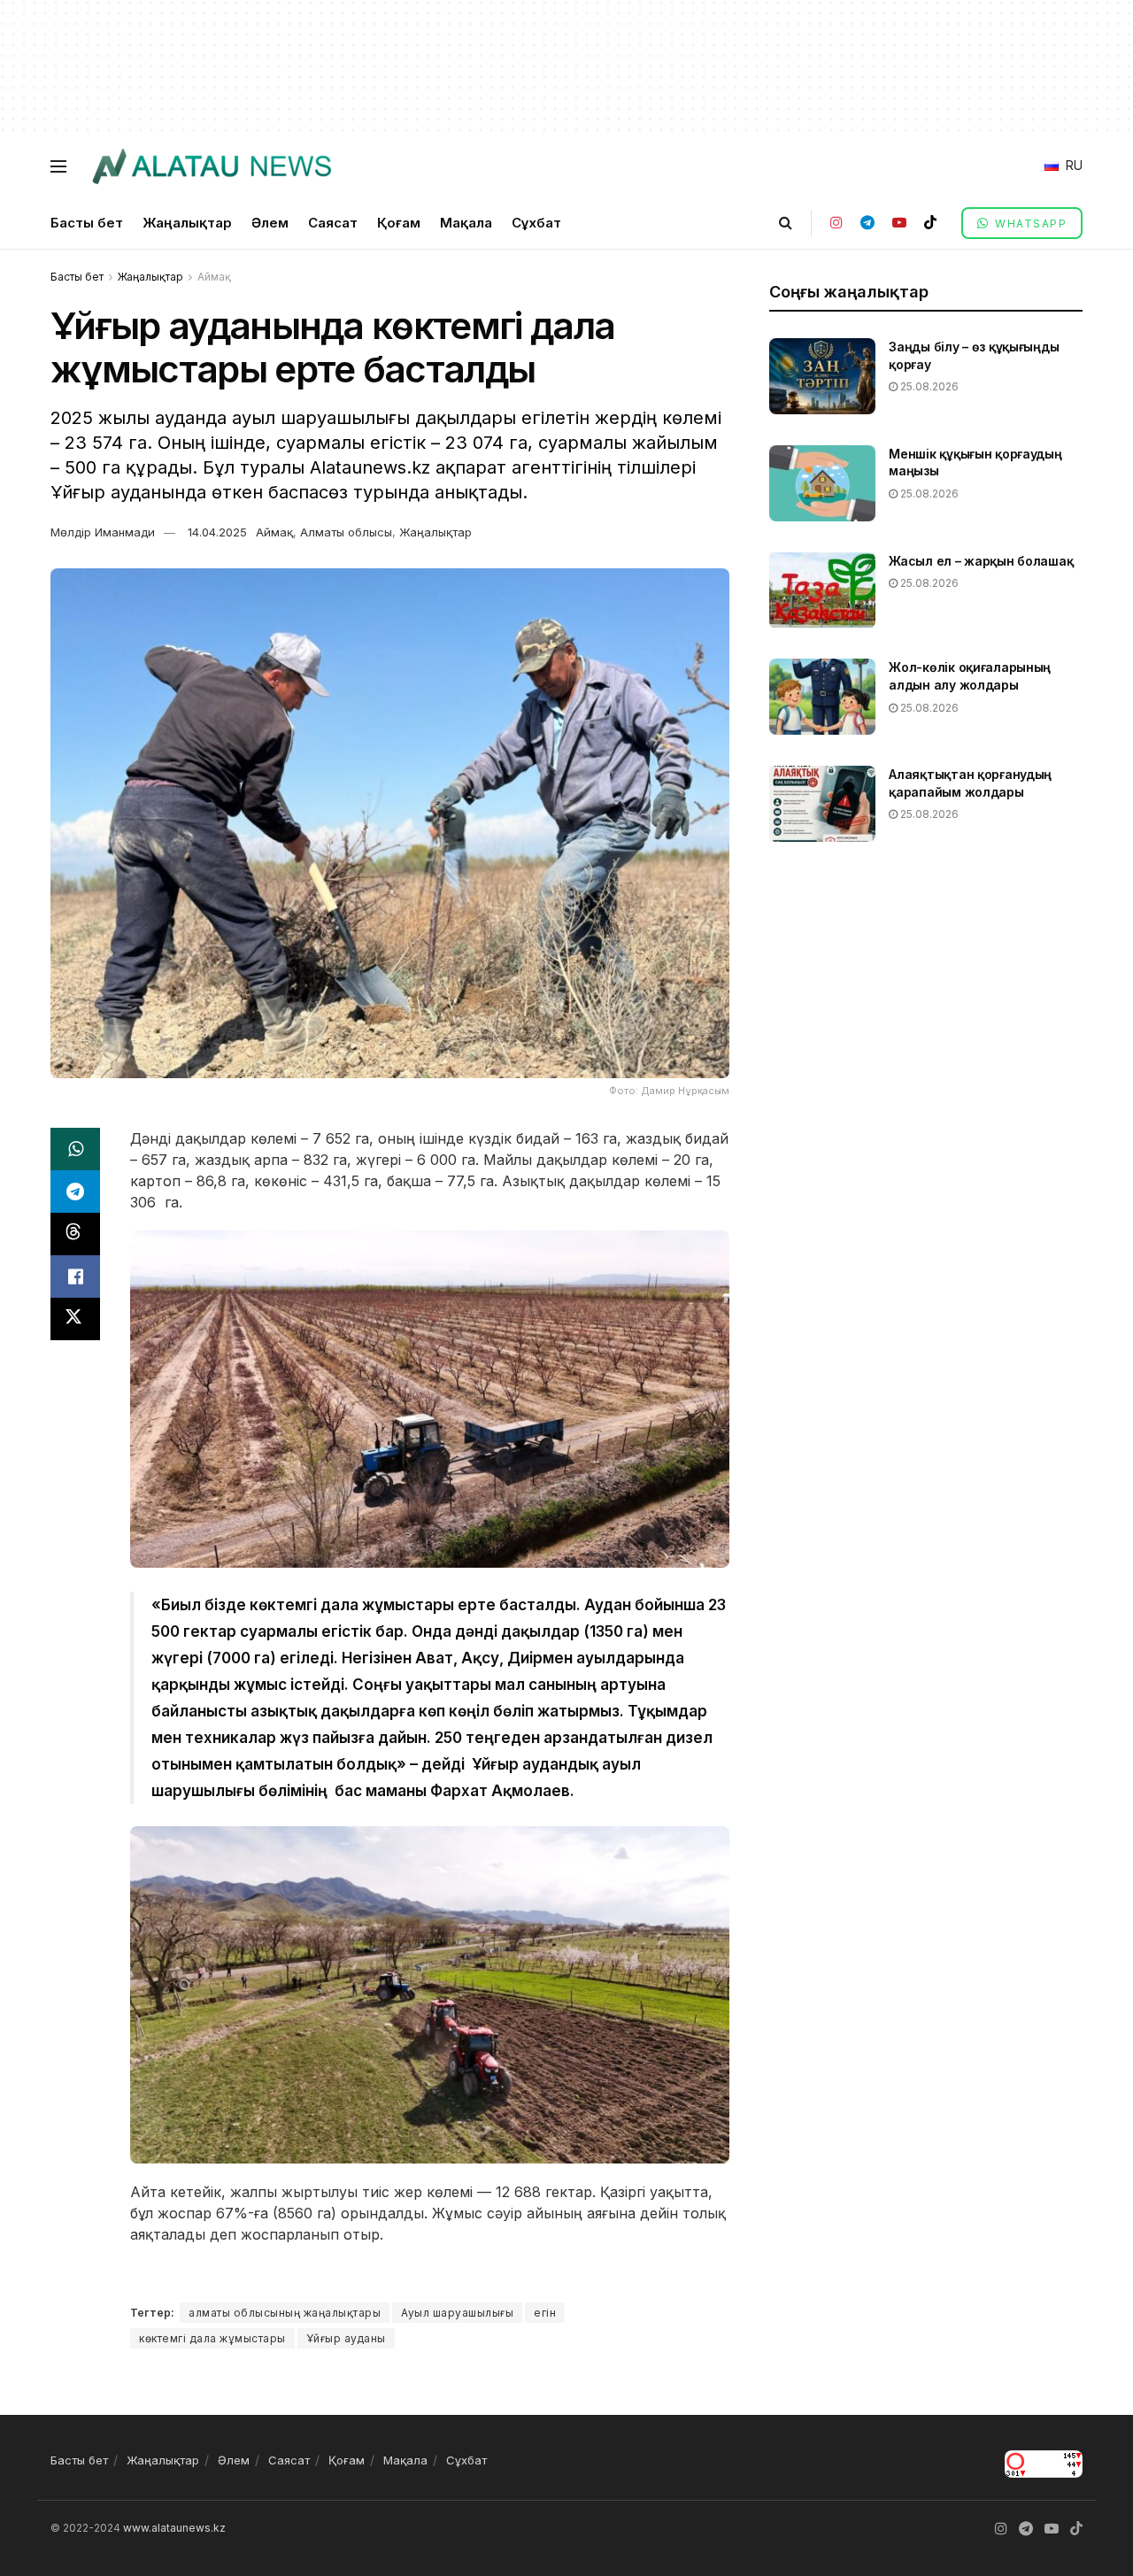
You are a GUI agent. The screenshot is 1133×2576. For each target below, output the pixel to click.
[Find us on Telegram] (867, 223)
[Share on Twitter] (75, 1319)
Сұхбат (536, 223)
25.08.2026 (928, 386)
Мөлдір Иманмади (103, 532)
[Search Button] (786, 223)
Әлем (270, 223)
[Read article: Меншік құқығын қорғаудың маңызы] (822, 483)
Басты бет (87, 223)
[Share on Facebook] (75, 1276)
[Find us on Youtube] (899, 223)
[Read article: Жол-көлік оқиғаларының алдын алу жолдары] (822, 697)
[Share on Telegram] (75, 1192)
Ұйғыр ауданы (346, 2338)
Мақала (466, 223)
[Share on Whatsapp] (75, 1149)
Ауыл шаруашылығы (457, 2313)
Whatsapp (1029, 224)
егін (545, 2313)
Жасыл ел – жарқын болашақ (981, 561)
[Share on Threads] (75, 1234)
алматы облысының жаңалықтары (285, 2313)
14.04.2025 (217, 532)
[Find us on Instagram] (836, 223)
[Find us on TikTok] (930, 223)
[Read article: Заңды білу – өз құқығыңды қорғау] (822, 376)
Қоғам (399, 223)
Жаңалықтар (187, 223)
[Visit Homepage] (211, 166)
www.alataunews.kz (174, 2528)
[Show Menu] (58, 166)
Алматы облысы (346, 532)
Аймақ (214, 277)
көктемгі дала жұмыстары (212, 2338)
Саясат (333, 223)
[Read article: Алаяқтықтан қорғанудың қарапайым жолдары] (822, 804)
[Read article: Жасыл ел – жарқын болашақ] (822, 590)
